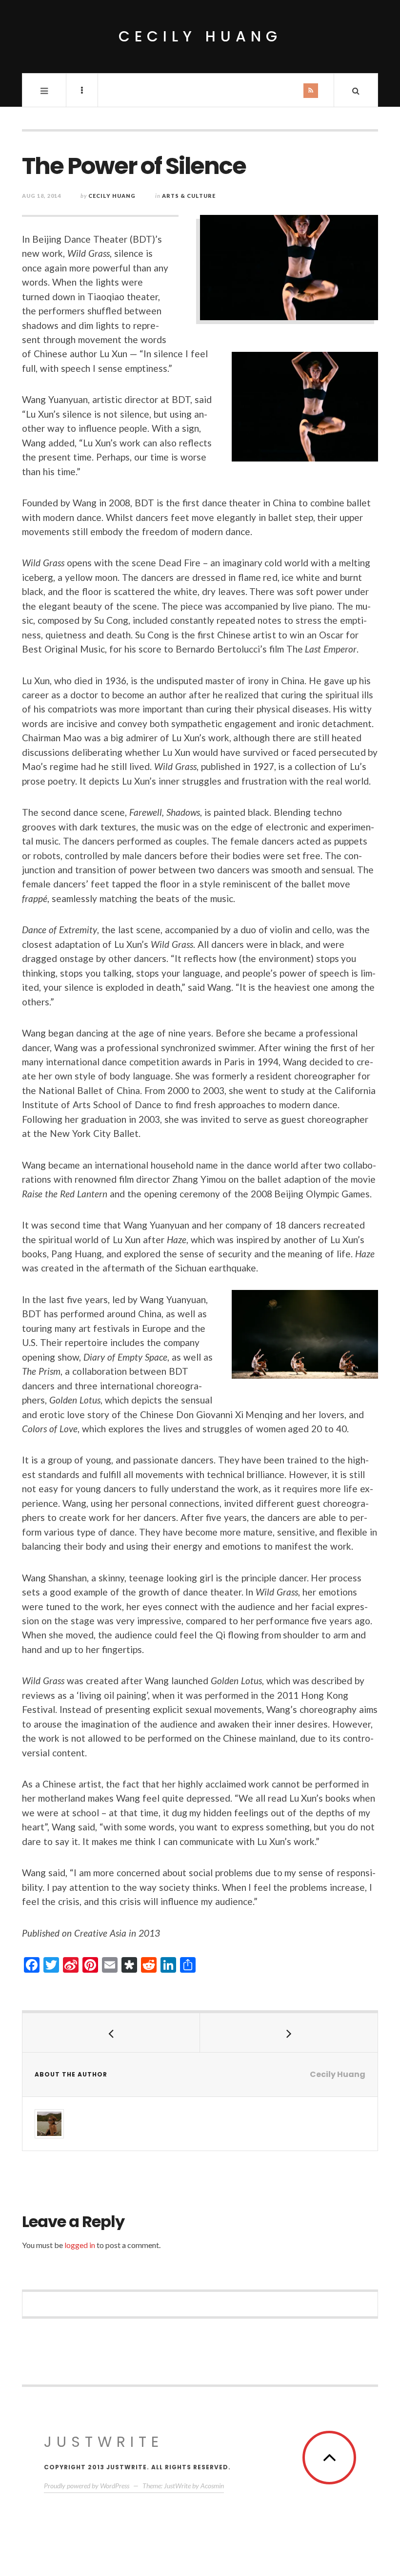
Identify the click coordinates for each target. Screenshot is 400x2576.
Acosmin (212, 2486)
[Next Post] (289, 2033)
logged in (80, 2245)
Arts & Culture (189, 196)
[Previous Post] (111, 2033)
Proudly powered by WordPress (87, 2486)
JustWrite (104, 2442)
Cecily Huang (200, 36)
